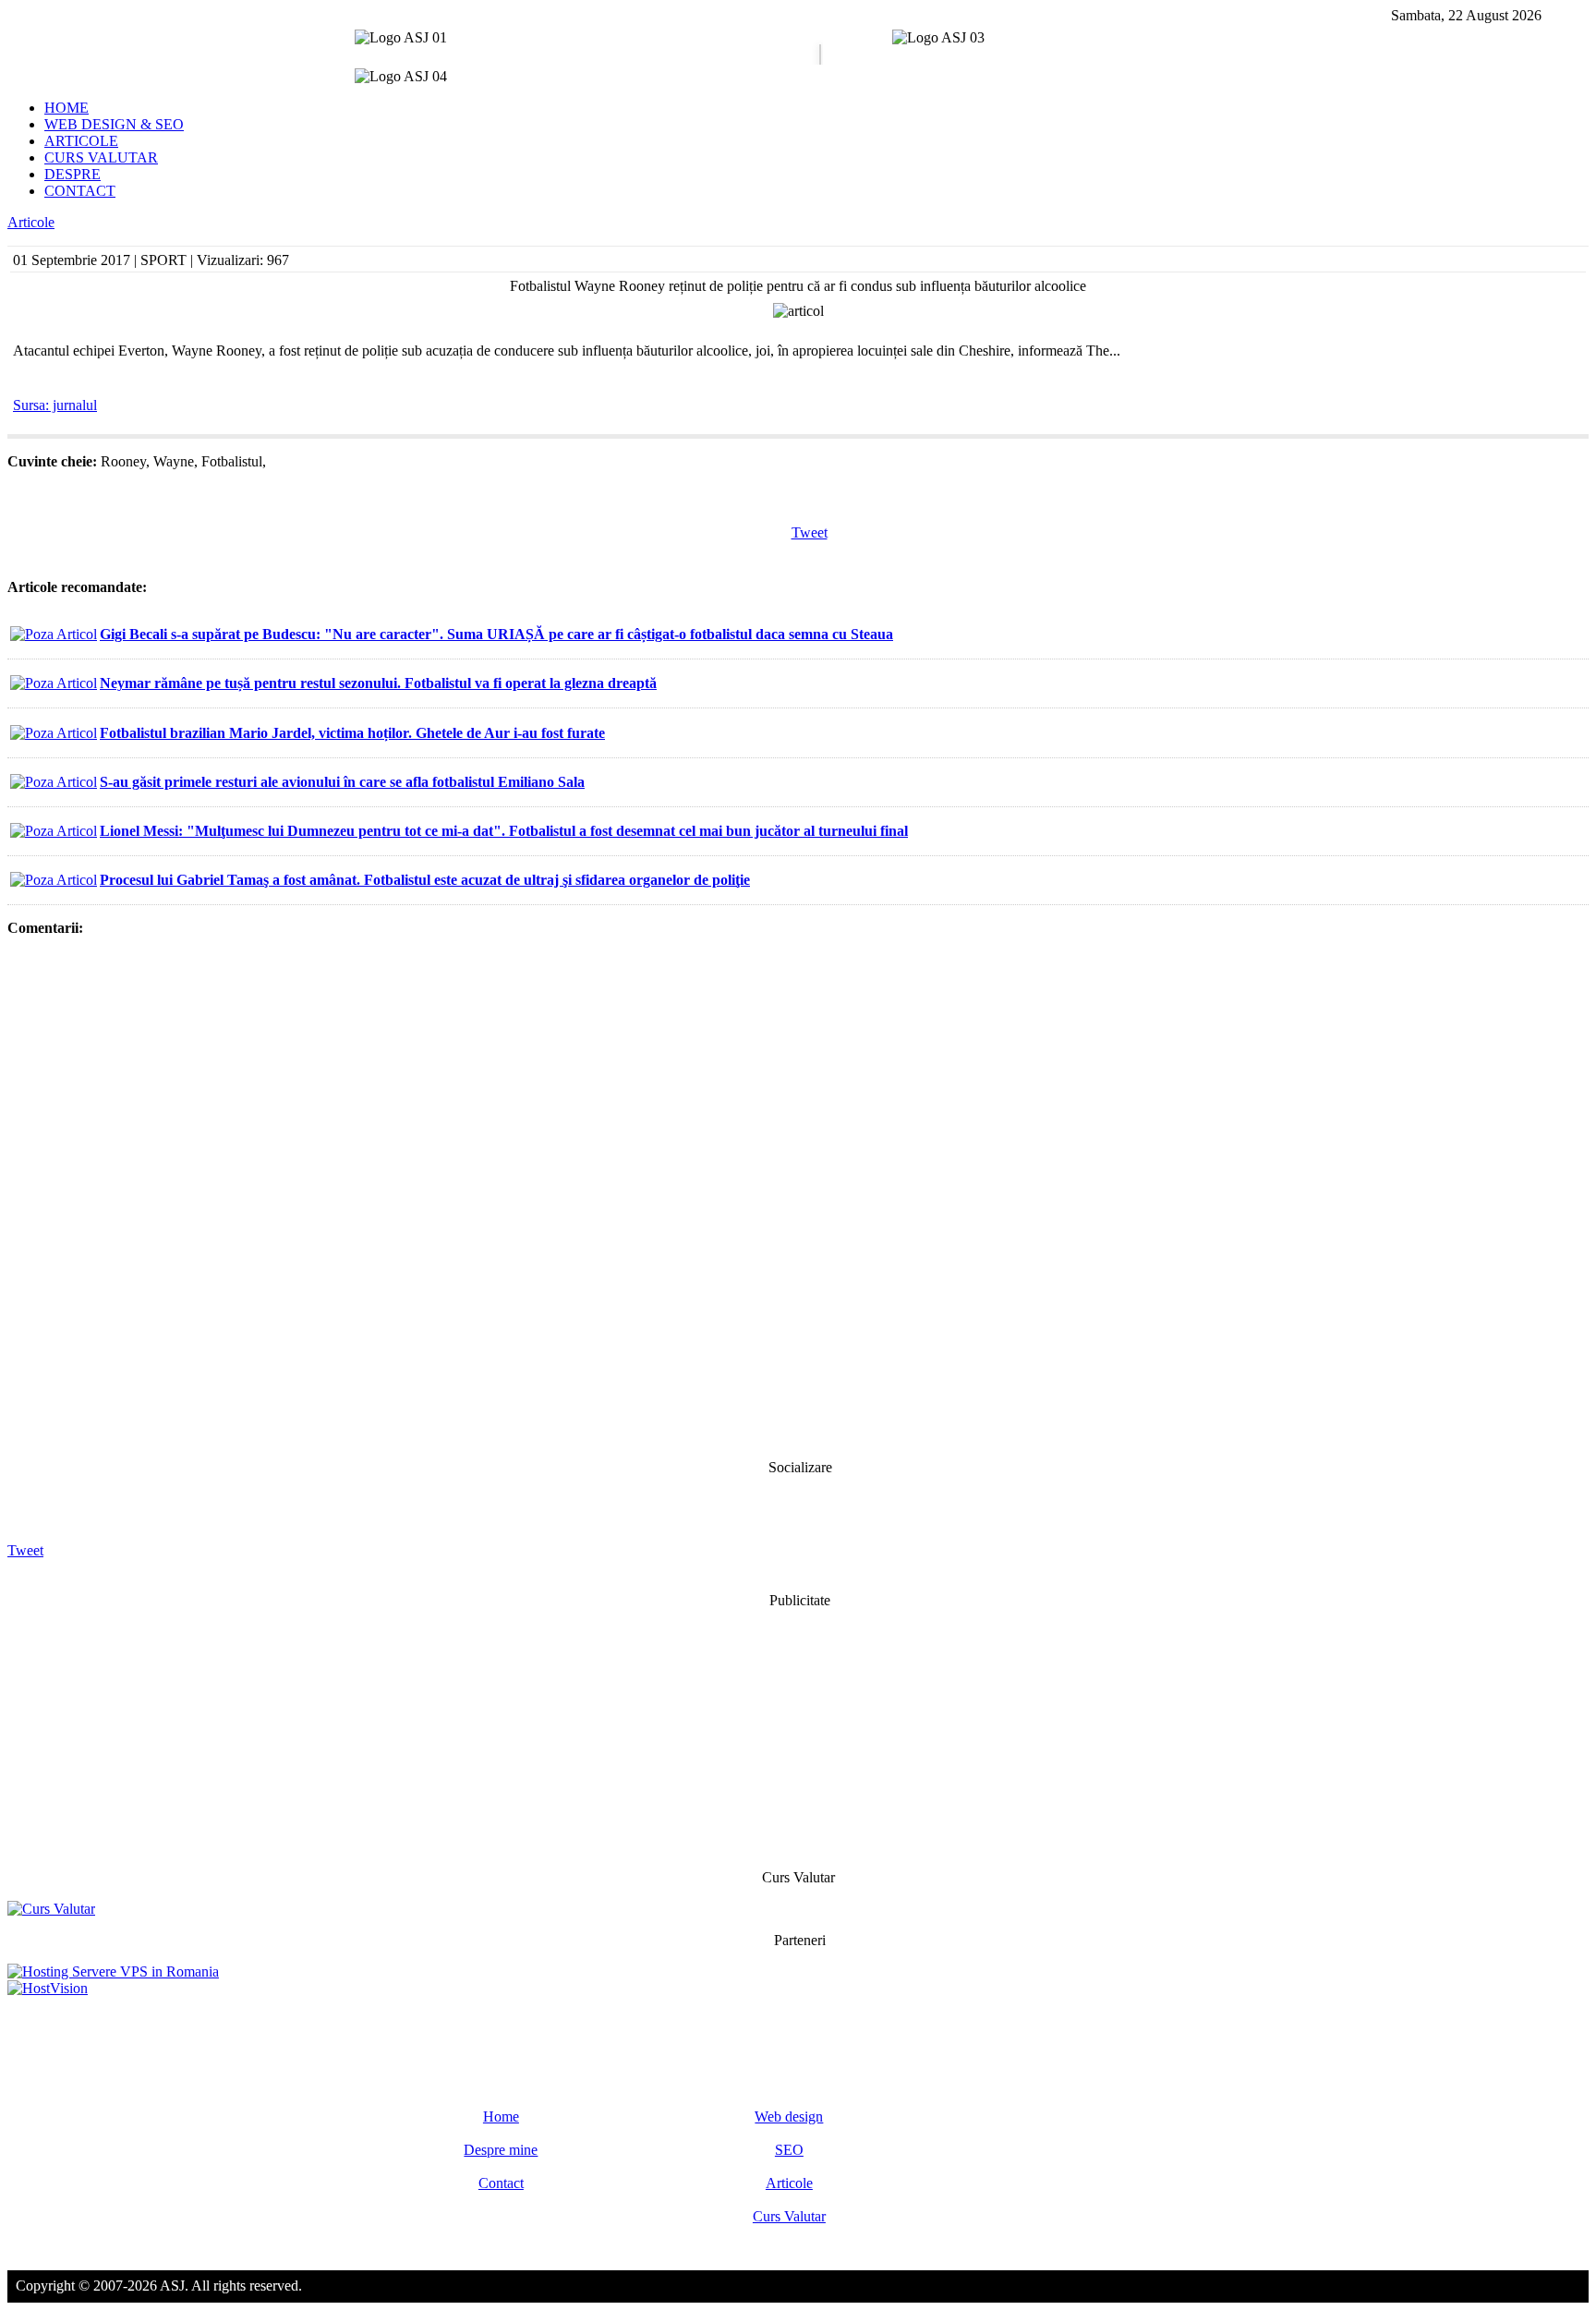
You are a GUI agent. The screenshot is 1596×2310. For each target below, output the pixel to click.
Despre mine (501, 2150)
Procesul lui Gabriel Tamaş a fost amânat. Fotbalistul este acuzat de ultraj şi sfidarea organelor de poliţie (425, 880)
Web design (789, 2116)
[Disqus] (798, 1196)
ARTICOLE (81, 141)
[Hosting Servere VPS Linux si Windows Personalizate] (113, 1971)
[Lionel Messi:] (54, 831)
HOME (66, 108)
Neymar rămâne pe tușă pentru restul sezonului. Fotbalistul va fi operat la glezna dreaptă (378, 683)
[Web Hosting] (48, 1988)
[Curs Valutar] (51, 1909)
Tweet (810, 532)
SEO (789, 2150)
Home (501, 2116)
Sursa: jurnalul (55, 405)
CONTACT (80, 191)
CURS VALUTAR (101, 157)
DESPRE (73, 174)
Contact (501, 2183)
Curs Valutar (789, 2216)
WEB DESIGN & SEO (114, 124)
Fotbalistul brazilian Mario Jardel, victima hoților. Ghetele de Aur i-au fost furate (352, 733)
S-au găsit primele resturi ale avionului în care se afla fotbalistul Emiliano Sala (342, 782)
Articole (31, 222)
